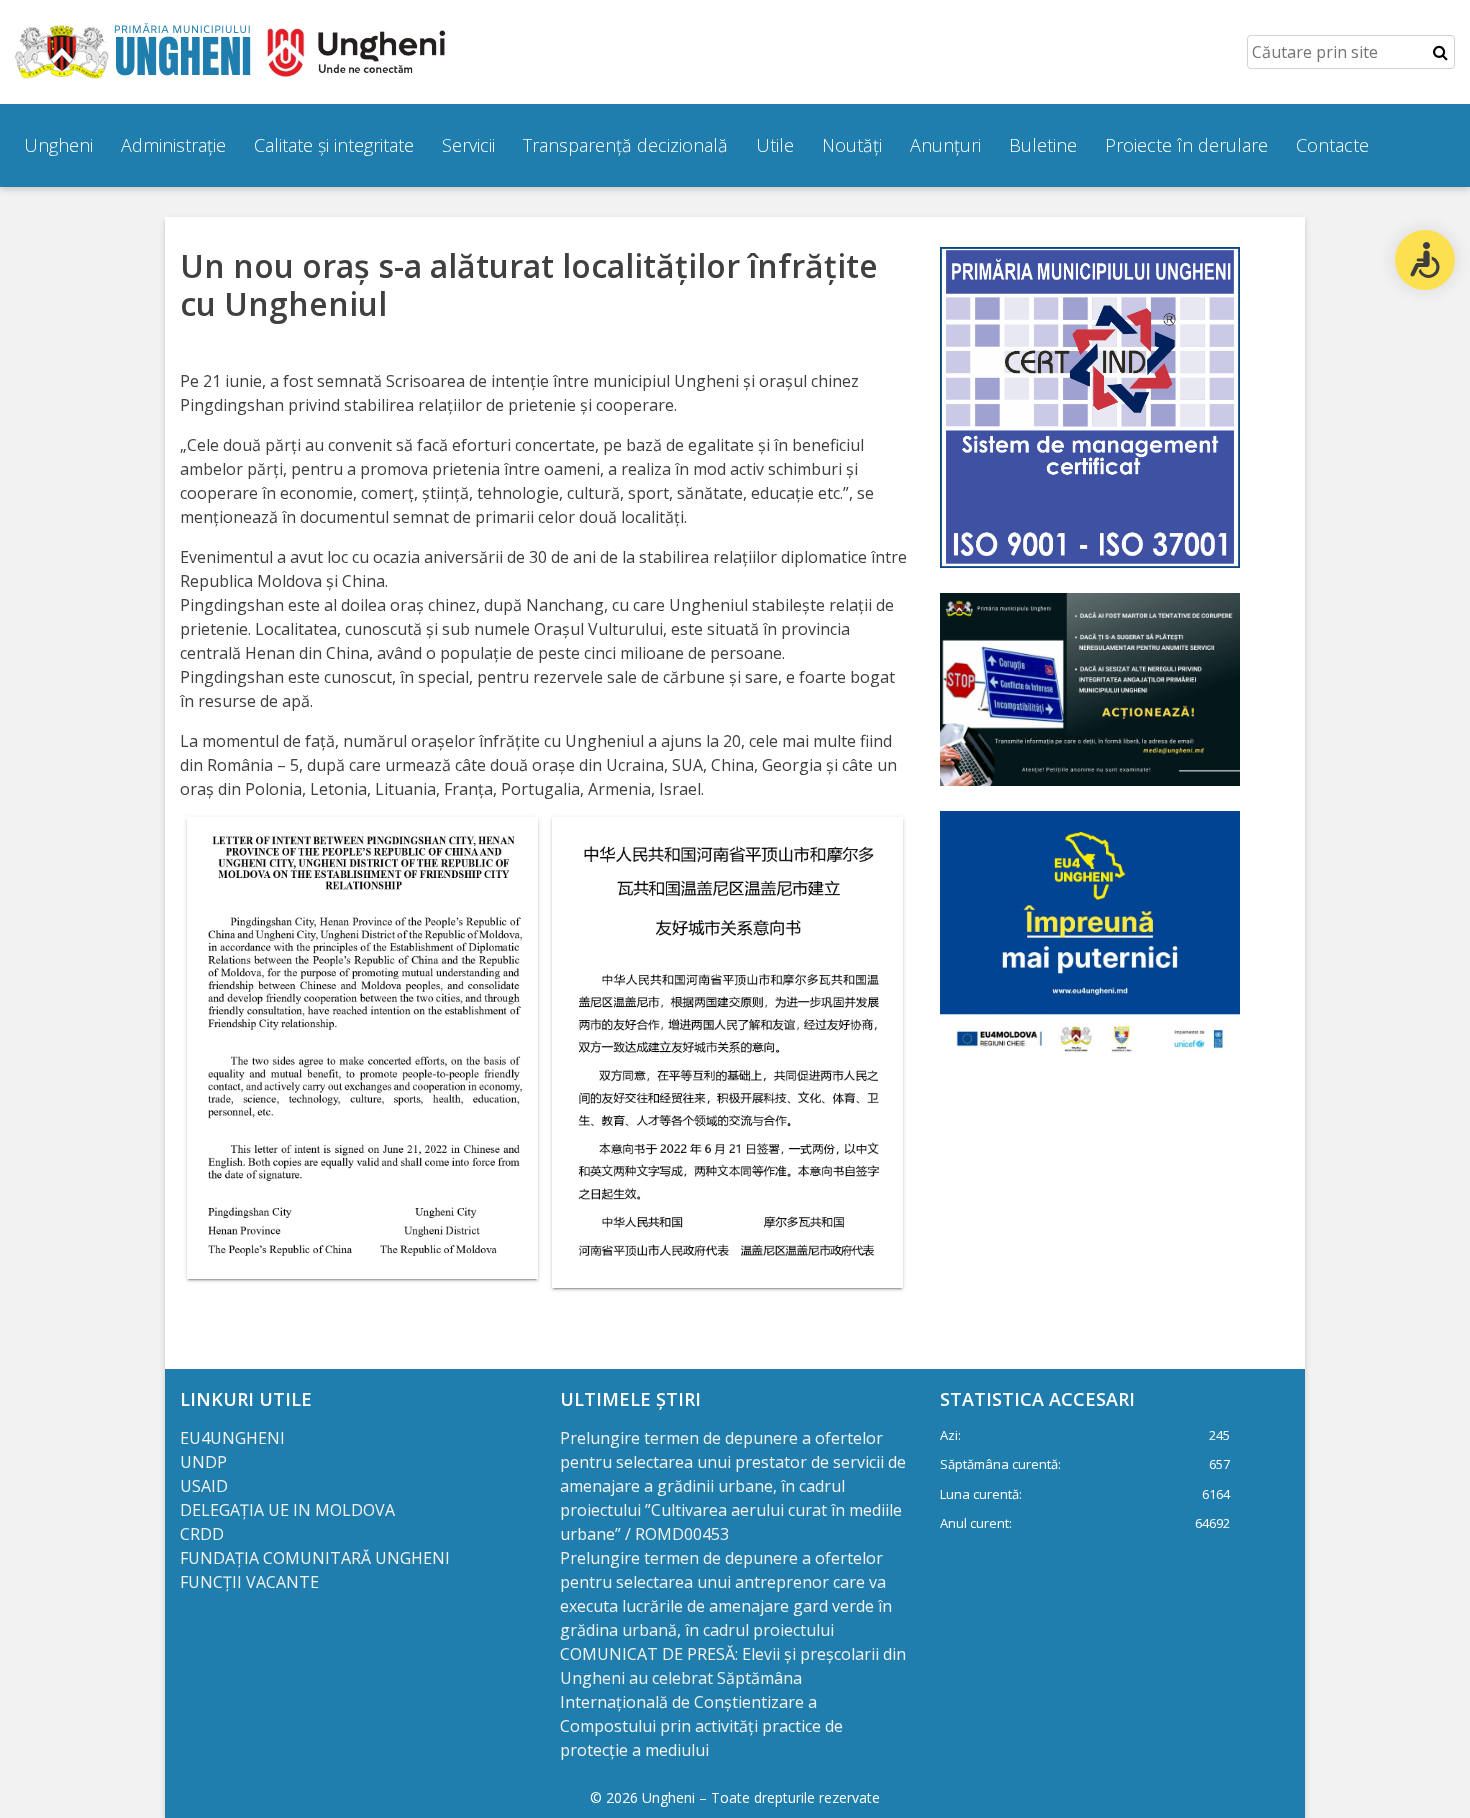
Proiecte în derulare (1186, 145)
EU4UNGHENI (232, 1438)
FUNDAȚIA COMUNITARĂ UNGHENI (315, 1558)
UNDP (203, 1462)
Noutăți (852, 145)
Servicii (468, 145)
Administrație (173, 145)
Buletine (1043, 145)
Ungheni (58, 145)
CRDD (202, 1534)
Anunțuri (945, 145)
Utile (775, 145)
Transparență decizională (625, 145)
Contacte (1332, 145)
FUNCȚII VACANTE (249, 1582)
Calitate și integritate (334, 145)
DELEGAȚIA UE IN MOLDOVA (289, 1510)
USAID (206, 1486)
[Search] (1440, 52)
